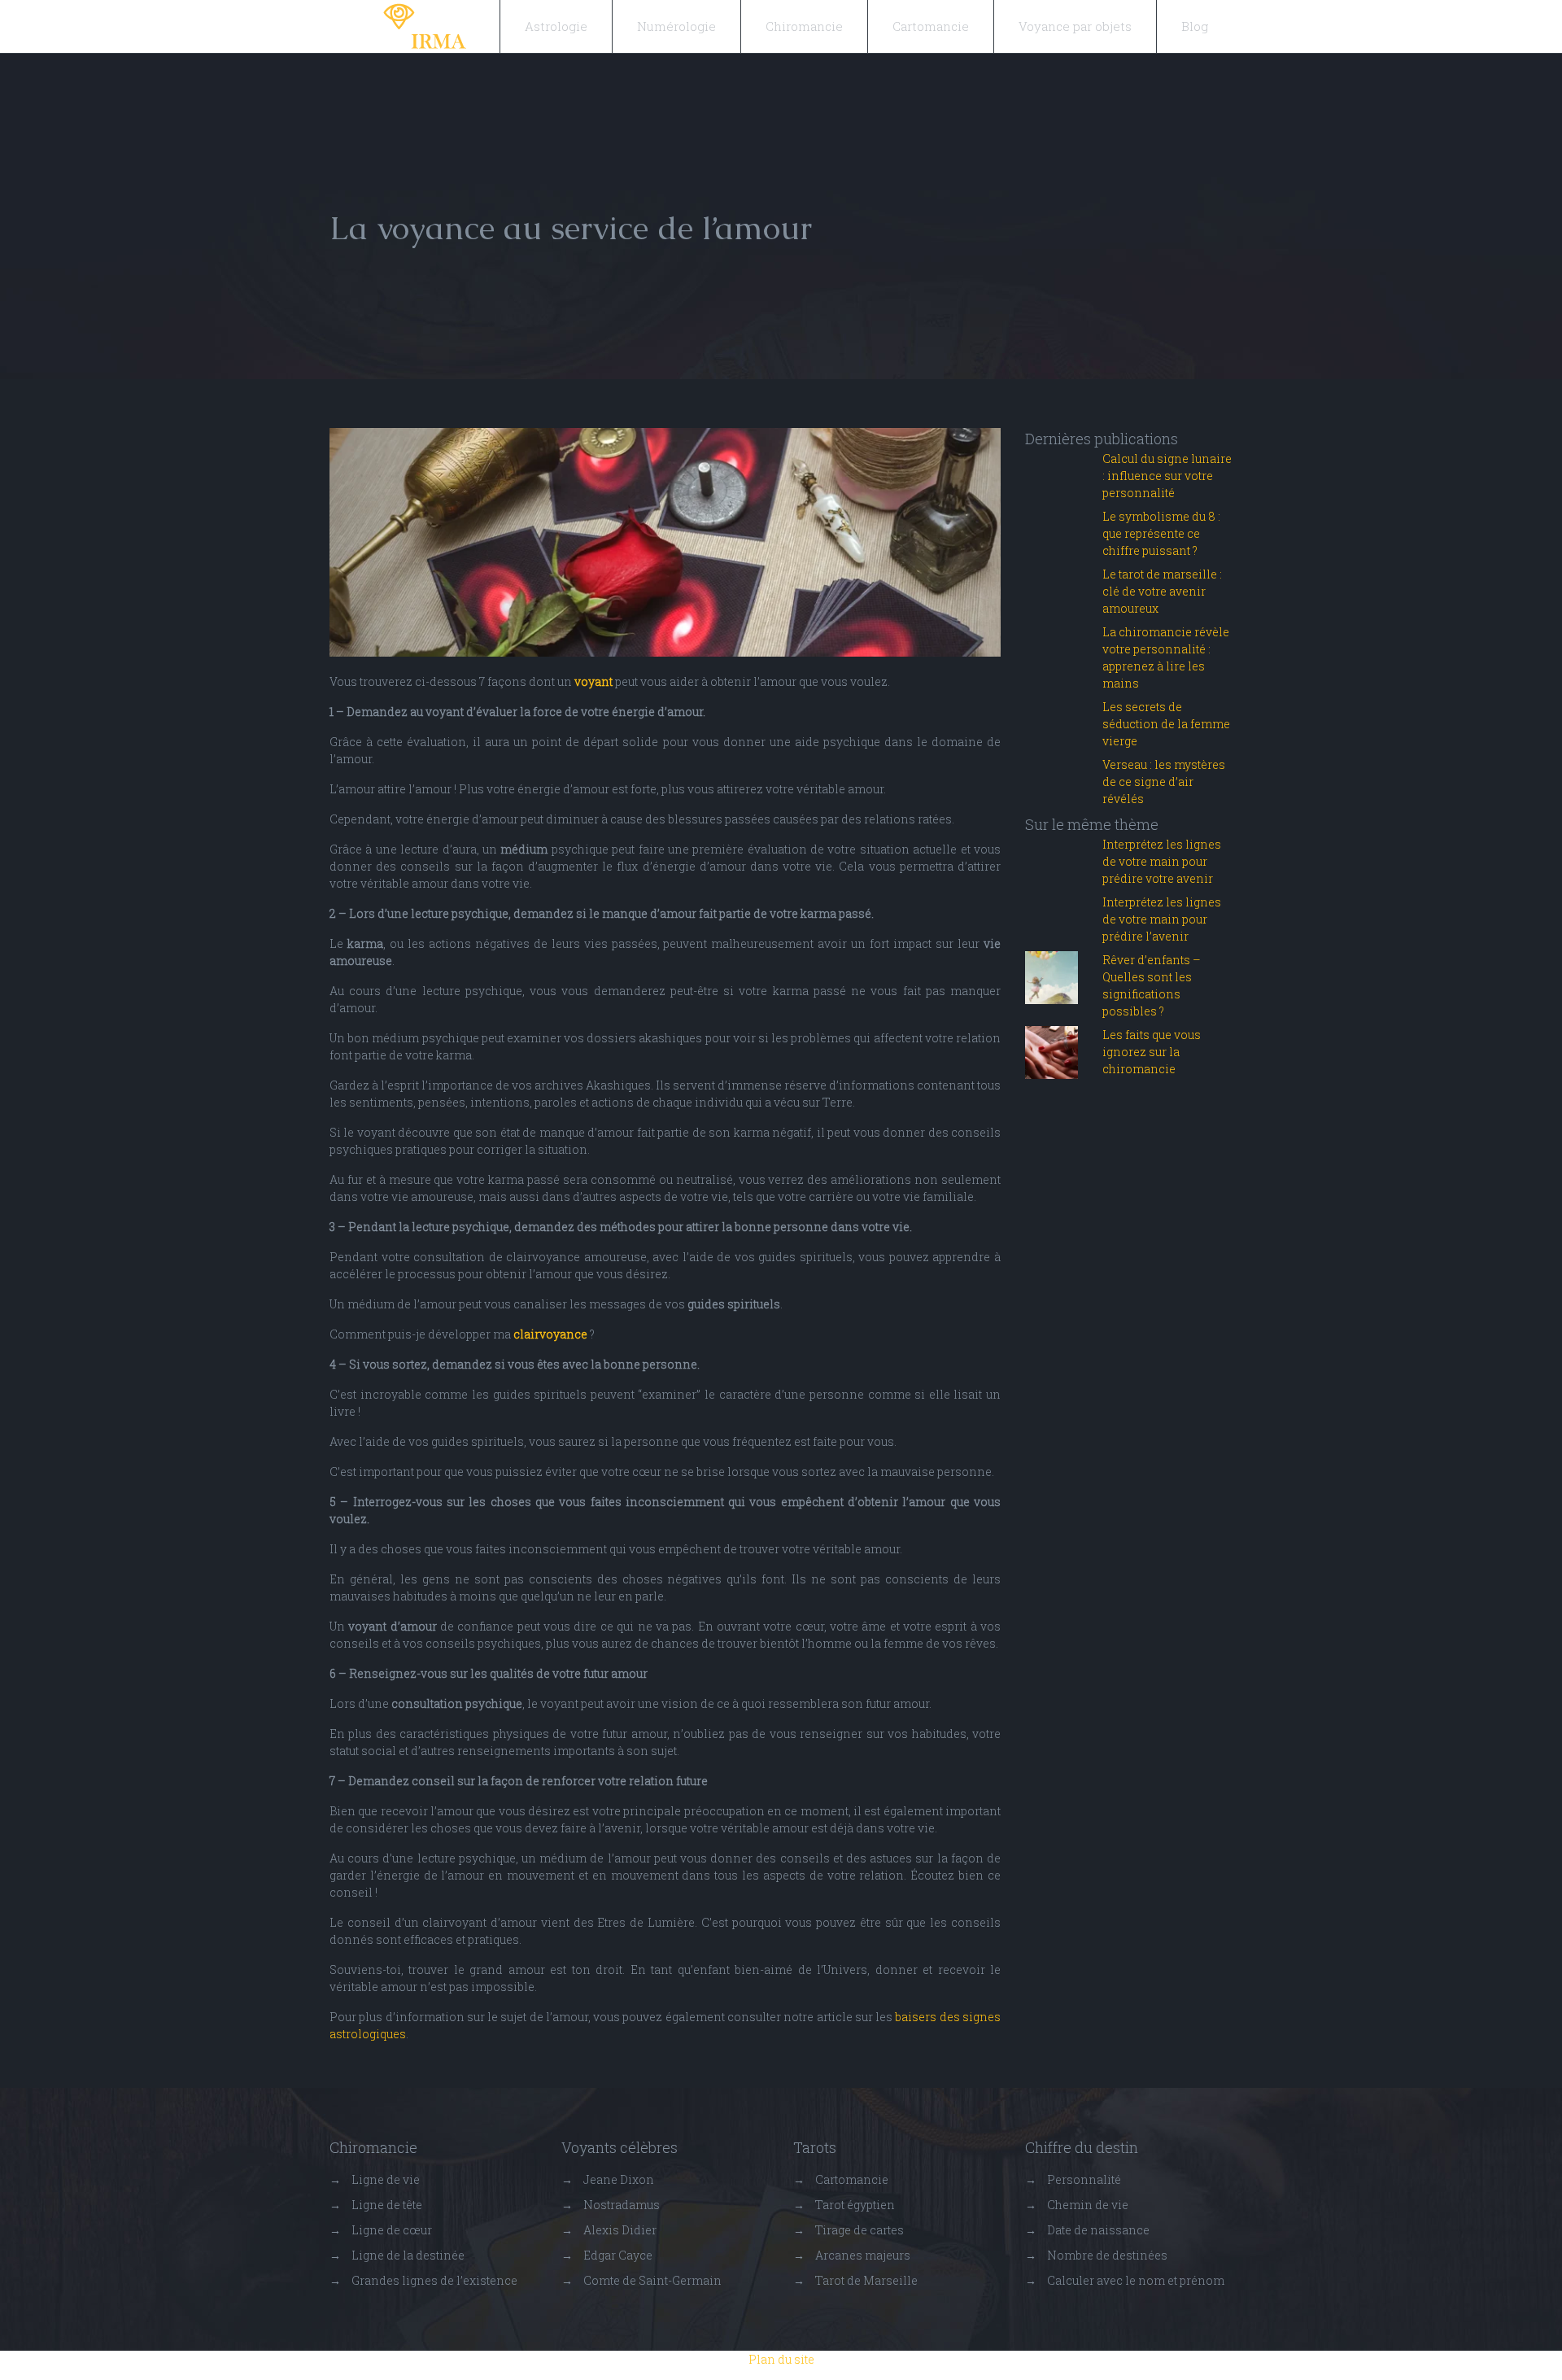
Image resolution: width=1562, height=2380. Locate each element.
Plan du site (781, 2359)
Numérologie (676, 26)
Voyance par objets (1075, 26)
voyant (593, 681)
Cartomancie (931, 26)
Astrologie (556, 26)
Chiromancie (804, 26)
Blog (1195, 26)
